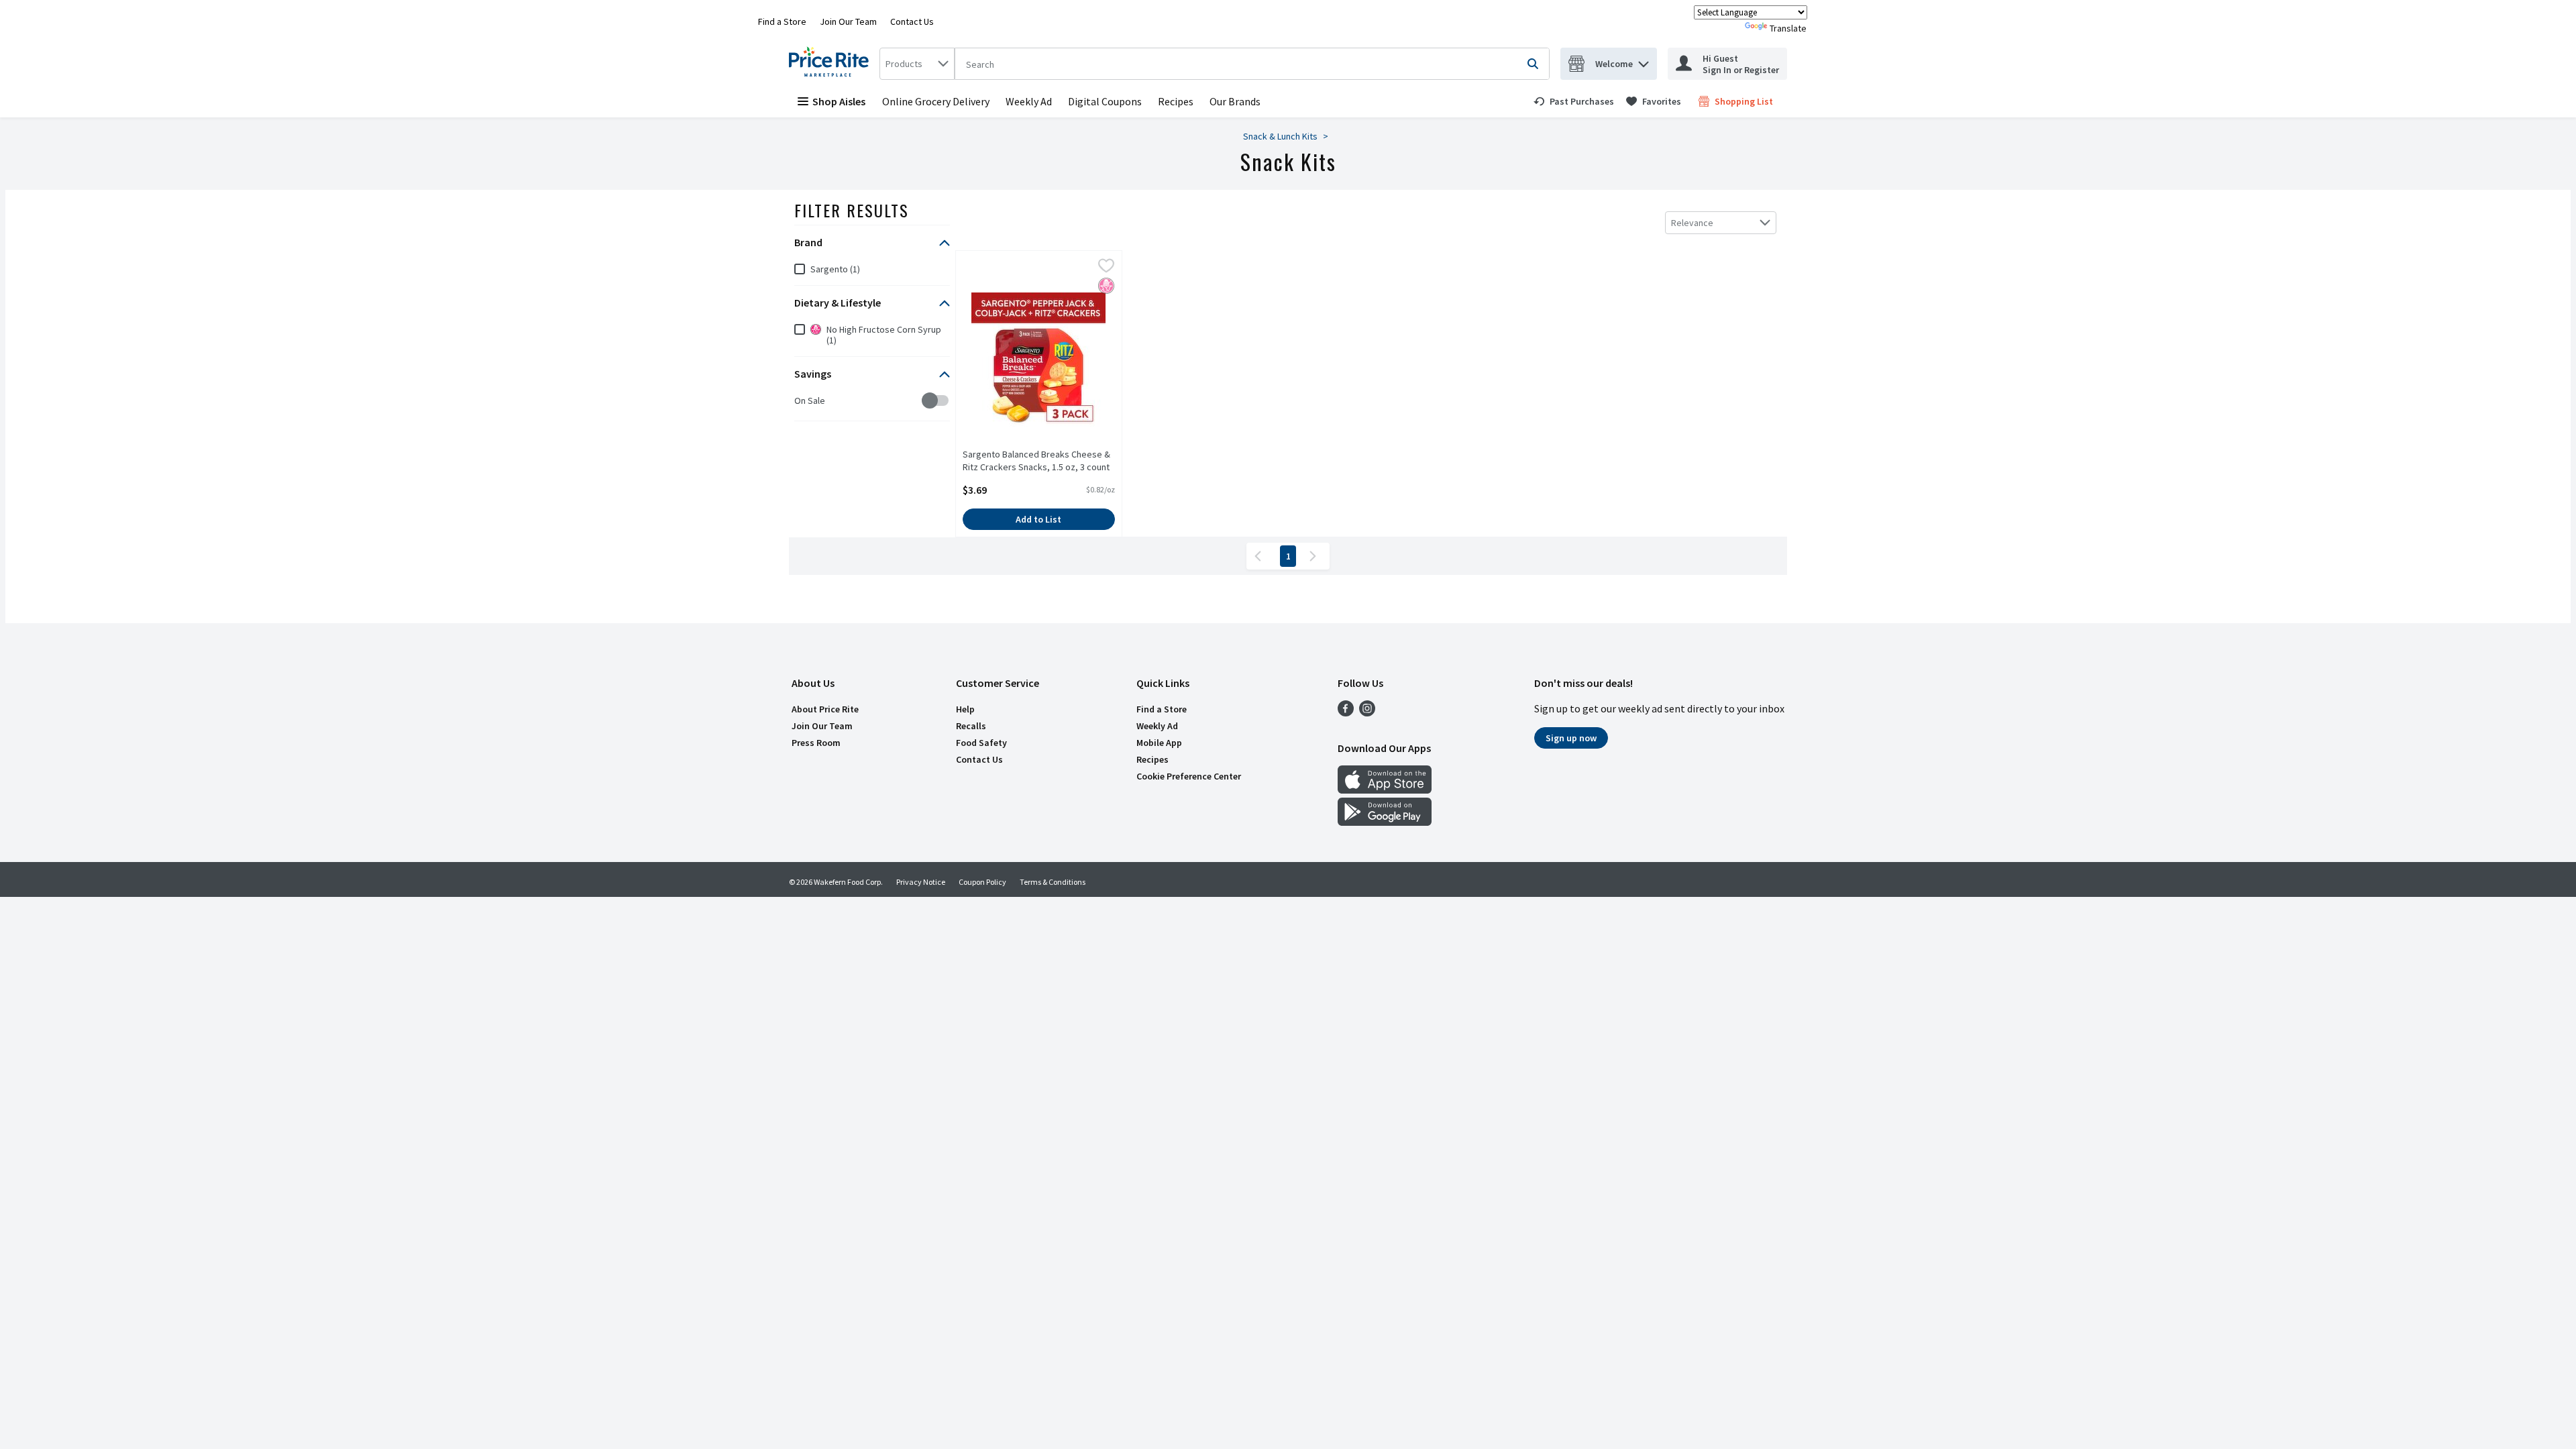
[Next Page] (1316, 556)
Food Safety (981, 743)
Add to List (1038, 519)
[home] (831, 64)
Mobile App (1159, 743)
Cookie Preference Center (1189, 776)
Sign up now (1571, 738)
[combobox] (917, 64)
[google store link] (1385, 822)
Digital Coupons (1105, 101)
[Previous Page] (1260, 556)
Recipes (1176, 101)
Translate (1788, 28)
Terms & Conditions (1053, 882)
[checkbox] (801, 401)
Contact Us (912, 21)
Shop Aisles (839, 101)
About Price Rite (825, 709)
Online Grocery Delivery (936, 101)
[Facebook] (1346, 712)
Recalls (971, 726)
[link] (1574, 101)
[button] (1644, 61)
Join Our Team (848, 21)
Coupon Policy (982, 882)
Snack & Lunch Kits (1280, 136)
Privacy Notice (921, 882)
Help (965, 709)
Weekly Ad (1029, 101)
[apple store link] (1385, 790)
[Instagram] (1367, 712)
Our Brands (1235, 101)
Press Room (816, 743)
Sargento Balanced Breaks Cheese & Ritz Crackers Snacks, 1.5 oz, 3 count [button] (1036, 461)
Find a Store (782, 21)
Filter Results (852, 210)
